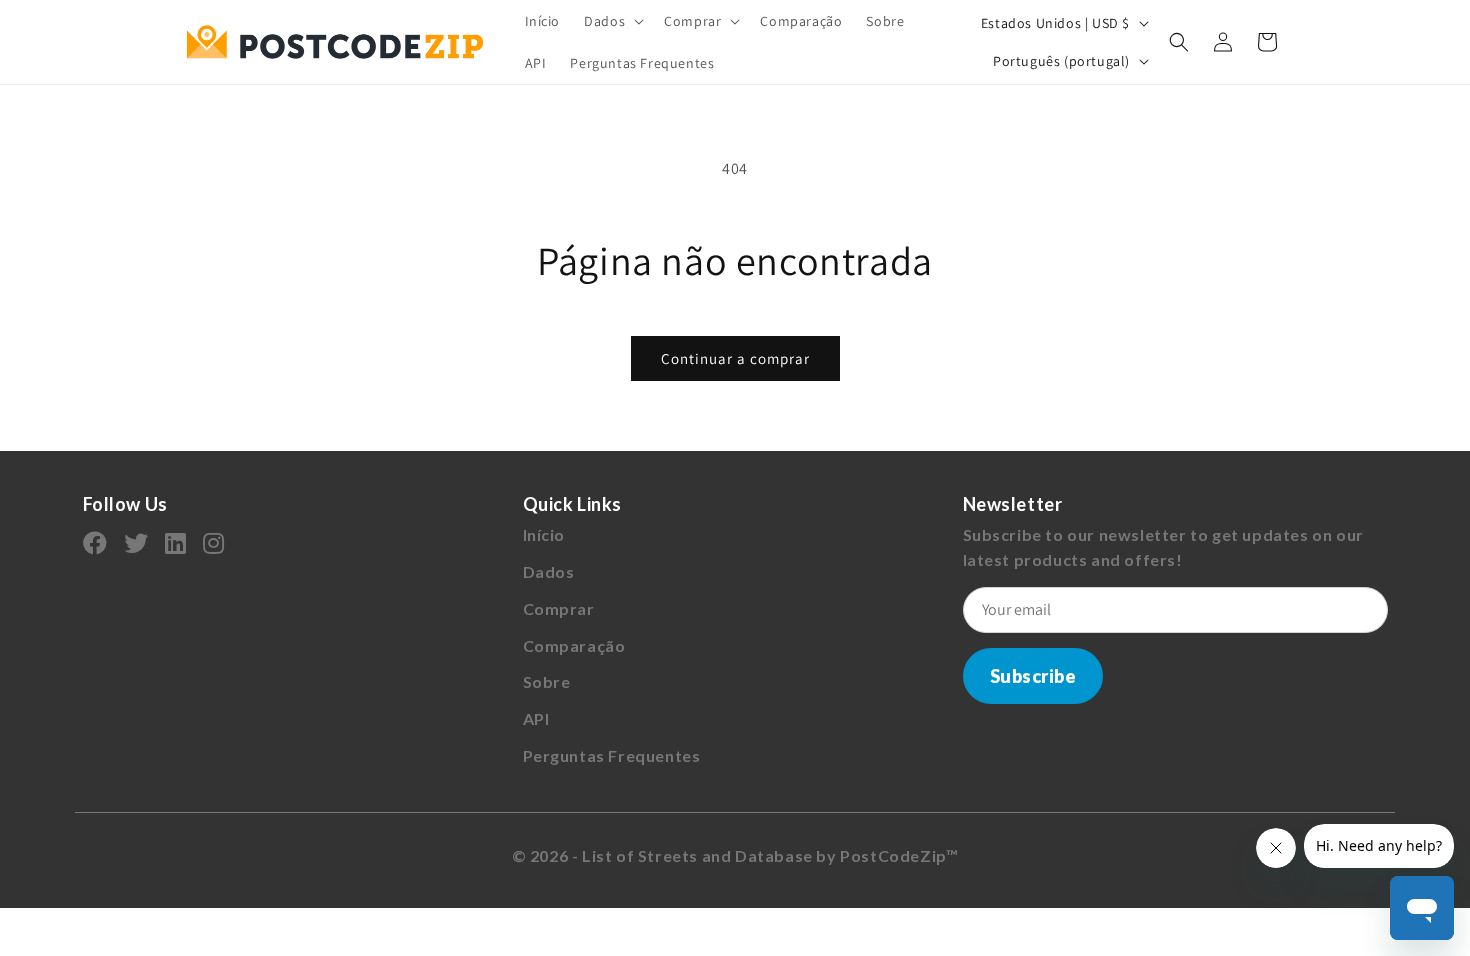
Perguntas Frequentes (612, 755)
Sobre (547, 681)
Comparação (574, 645)
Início (544, 534)
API (536, 718)
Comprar (559, 608)
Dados (549, 571)
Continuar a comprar (735, 358)
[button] (612, 21)
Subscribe (1033, 676)
